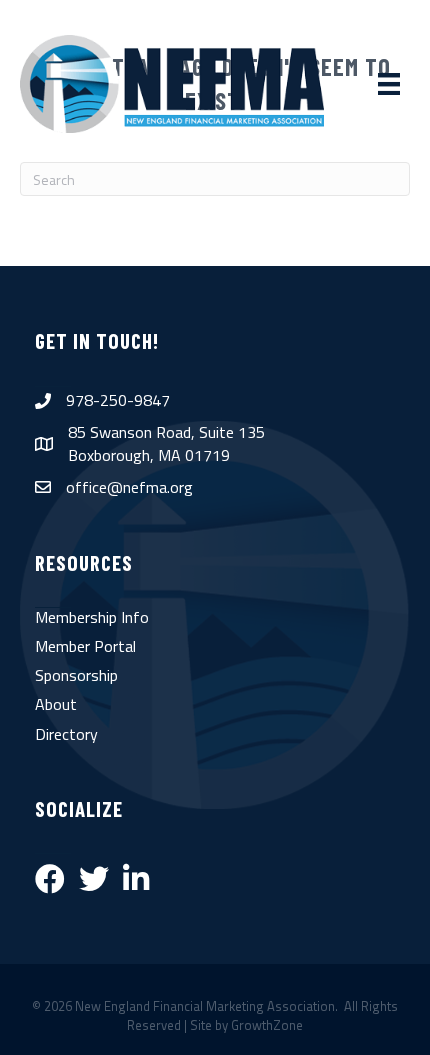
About (56, 704)
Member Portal (85, 646)
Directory (66, 734)
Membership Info (92, 617)
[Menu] (389, 84)
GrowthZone (267, 1025)
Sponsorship (76, 675)
